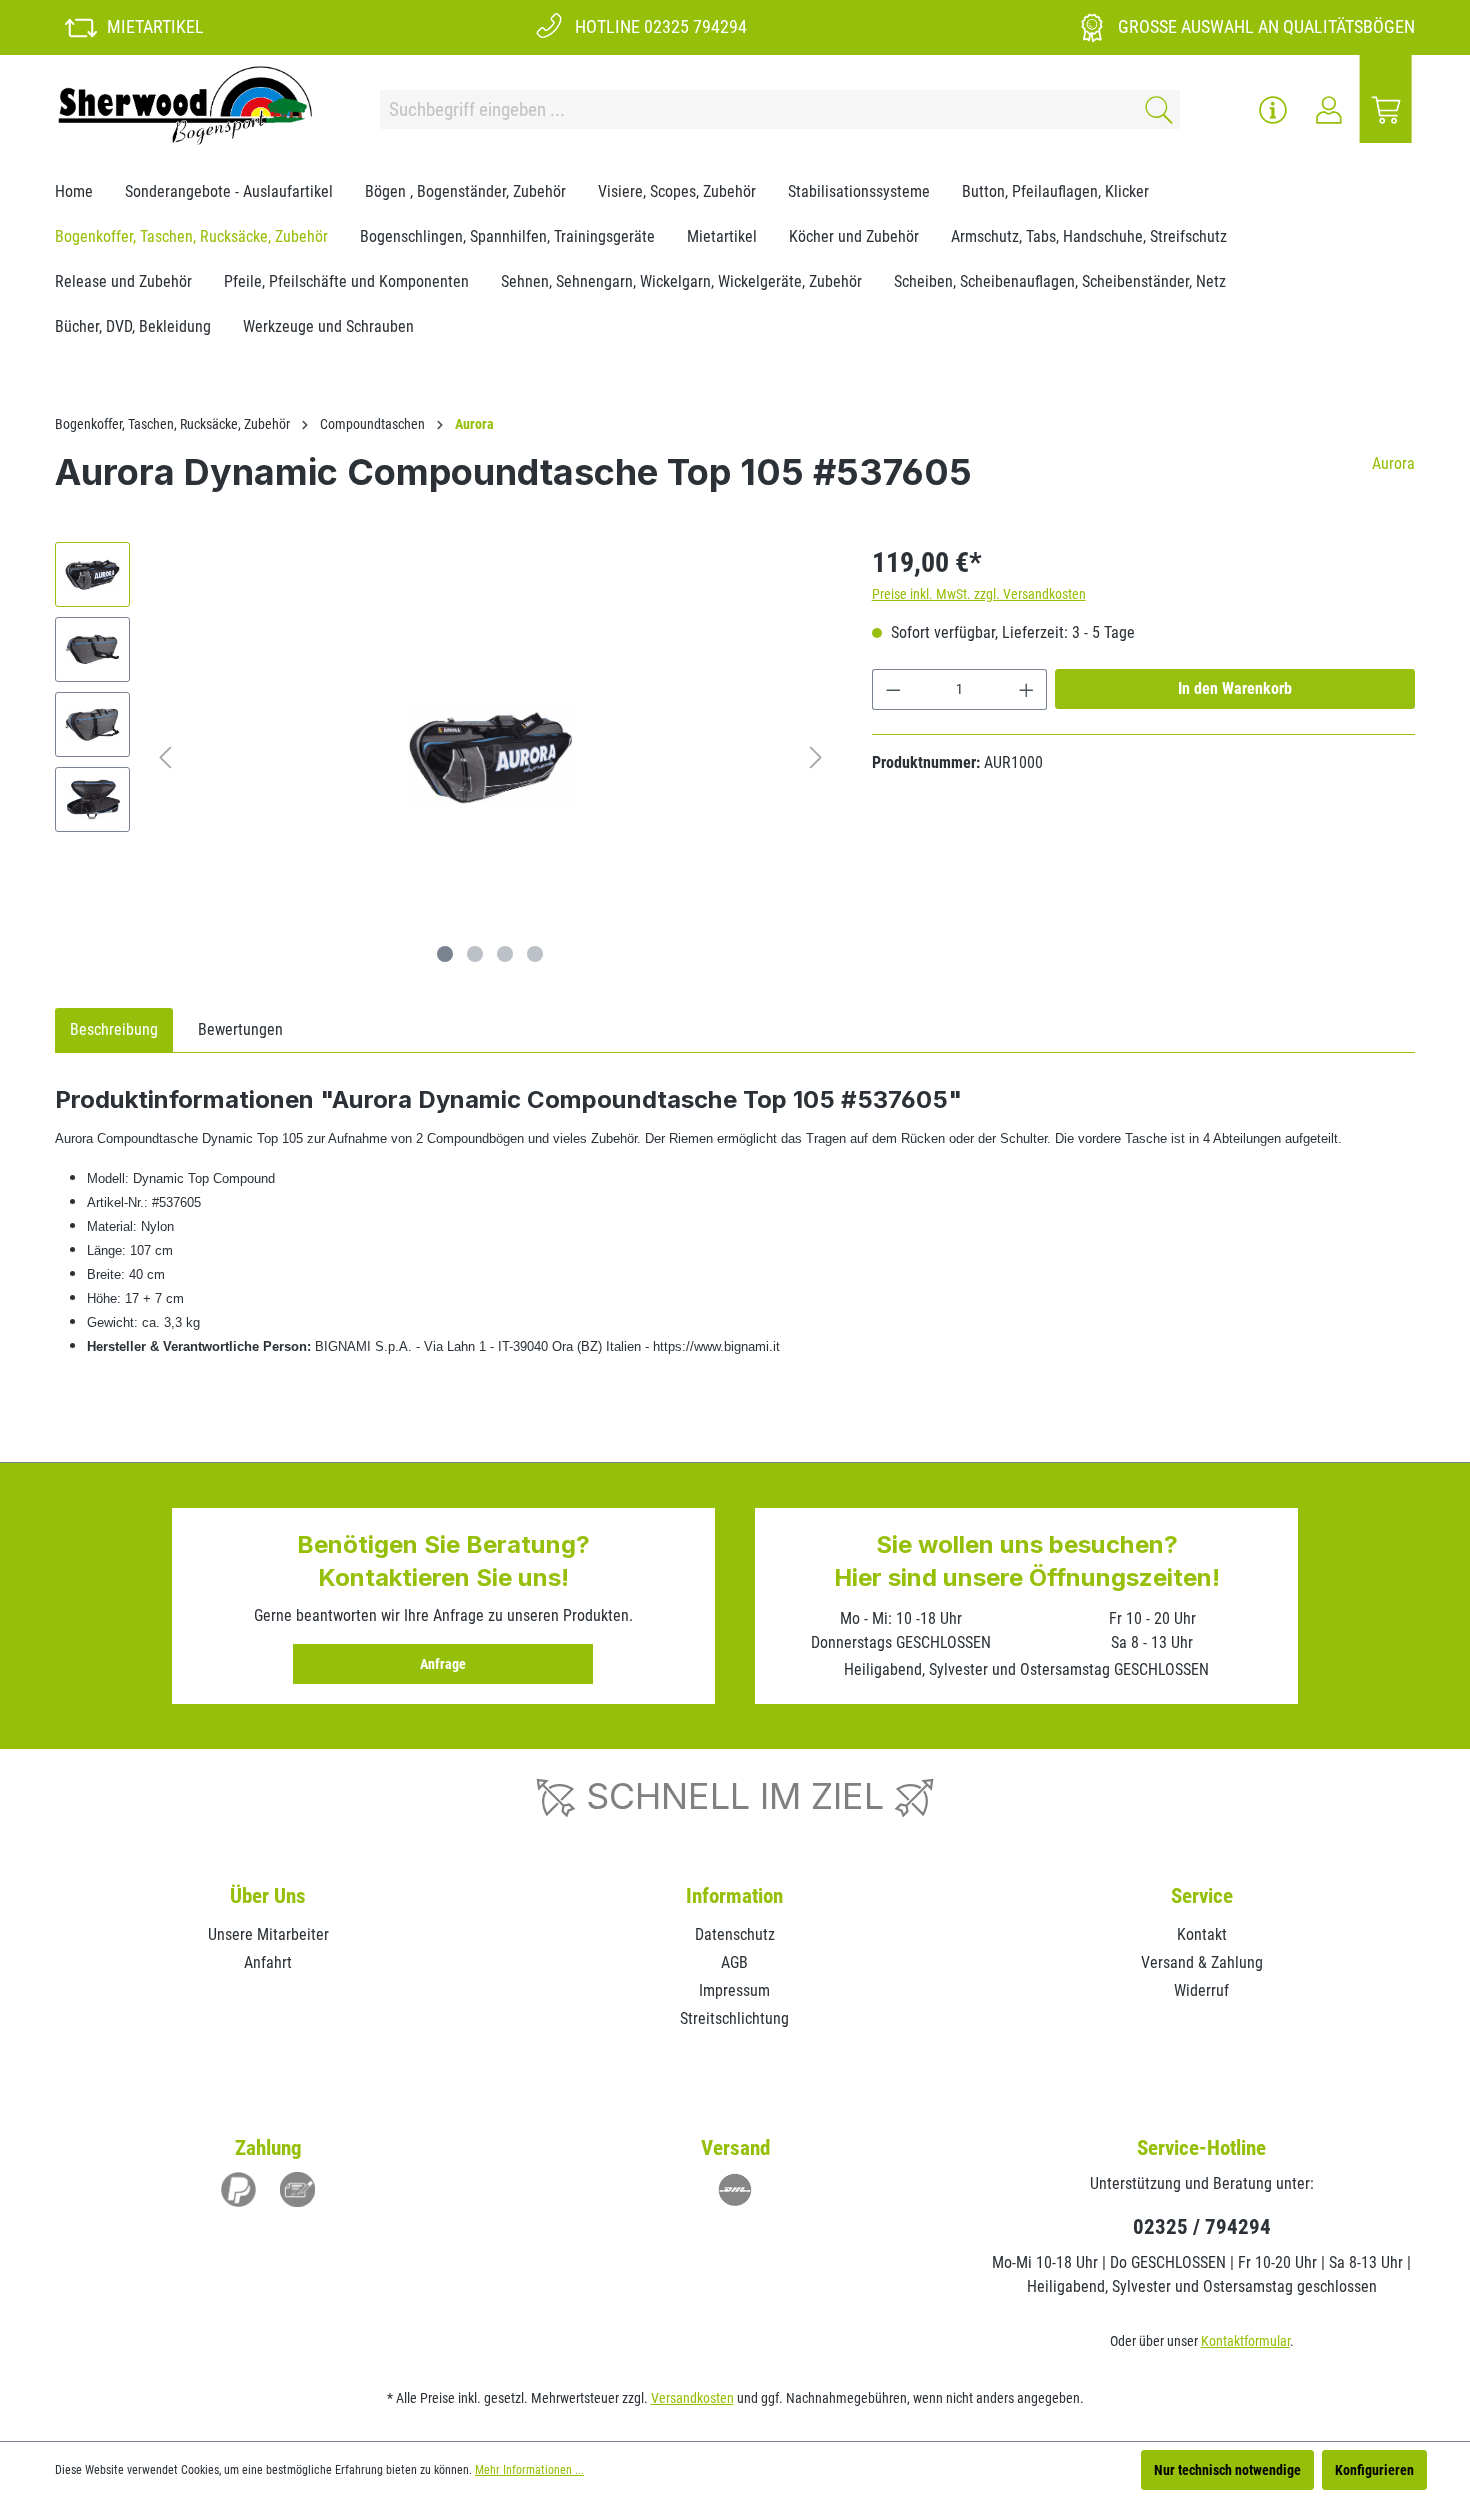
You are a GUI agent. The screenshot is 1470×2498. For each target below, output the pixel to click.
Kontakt (1202, 1934)
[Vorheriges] (165, 757)
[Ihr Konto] (1329, 110)
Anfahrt (268, 1962)
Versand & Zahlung (1202, 1962)
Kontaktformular (1245, 2341)
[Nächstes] (816, 757)
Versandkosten (692, 2398)
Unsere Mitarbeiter (268, 1934)
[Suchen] (1155, 109)
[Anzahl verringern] (893, 689)
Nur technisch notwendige (1227, 2470)
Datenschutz (735, 1934)
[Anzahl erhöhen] (1027, 689)
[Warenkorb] (1386, 110)
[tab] (114, 1030)
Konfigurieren (1374, 2470)
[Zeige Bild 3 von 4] (505, 954)
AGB (734, 1962)
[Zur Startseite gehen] (185, 105)
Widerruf (1201, 1990)
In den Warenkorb (1235, 688)
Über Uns (268, 1896)
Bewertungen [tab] (240, 1029)
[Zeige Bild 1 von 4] (445, 954)
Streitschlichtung (734, 2018)
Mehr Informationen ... (529, 2470)
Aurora (1393, 463)
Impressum (734, 1990)
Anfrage (443, 1664)
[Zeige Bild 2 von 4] (475, 954)
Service (1202, 1896)
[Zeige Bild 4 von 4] (535, 954)
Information (734, 1896)
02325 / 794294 (1202, 2227)
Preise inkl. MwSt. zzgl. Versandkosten (979, 594)
